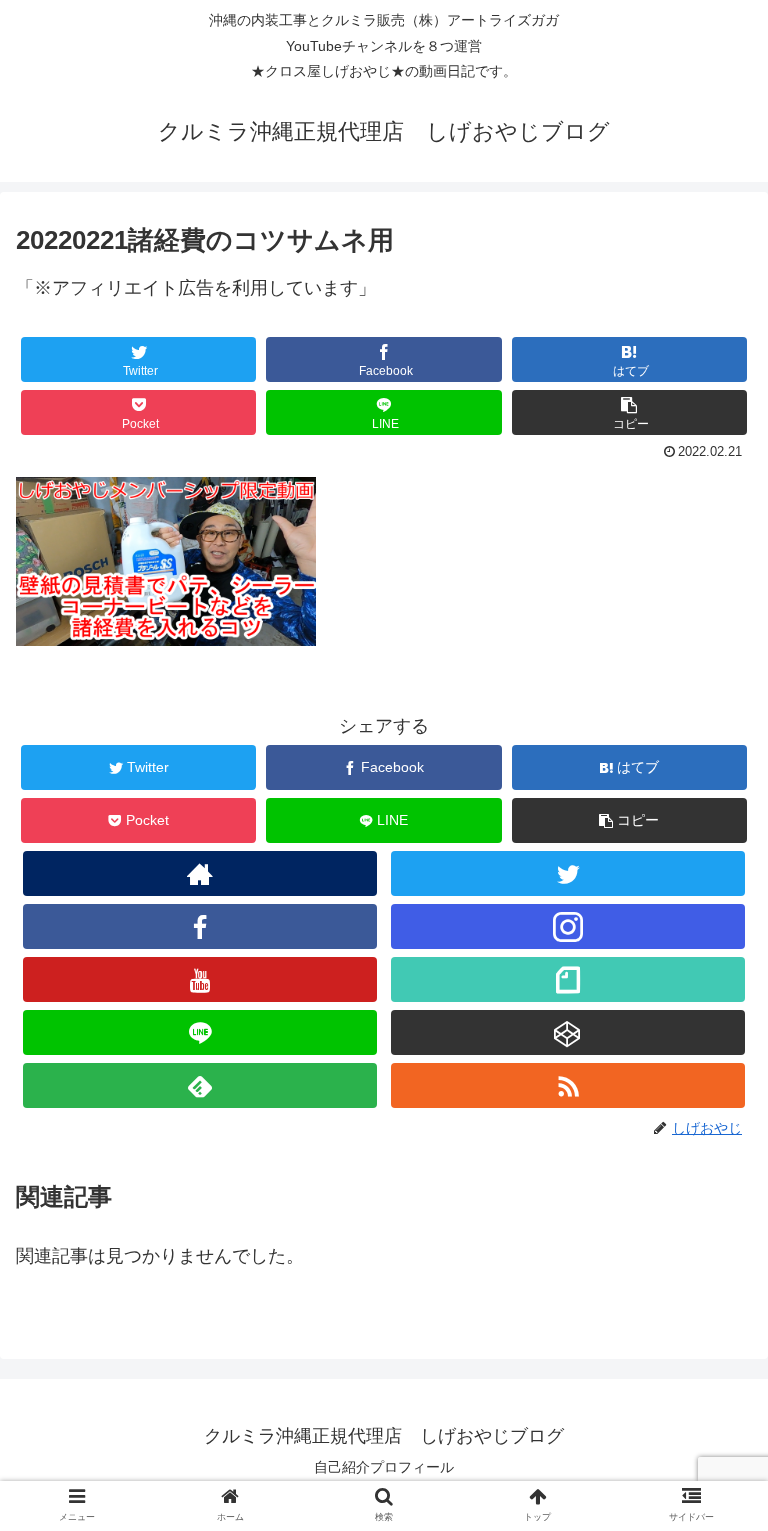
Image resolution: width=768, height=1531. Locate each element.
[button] (630, 412)
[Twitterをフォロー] (567, 873)
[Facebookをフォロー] (199, 926)
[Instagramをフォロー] (567, 926)
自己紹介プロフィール (384, 1467)
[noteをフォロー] (567, 979)
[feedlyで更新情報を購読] (199, 1085)
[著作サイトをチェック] (199, 873)
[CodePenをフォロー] (567, 1032)
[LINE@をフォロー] (199, 1032)
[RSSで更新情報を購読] (567, 1085)
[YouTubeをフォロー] (199, 979)
